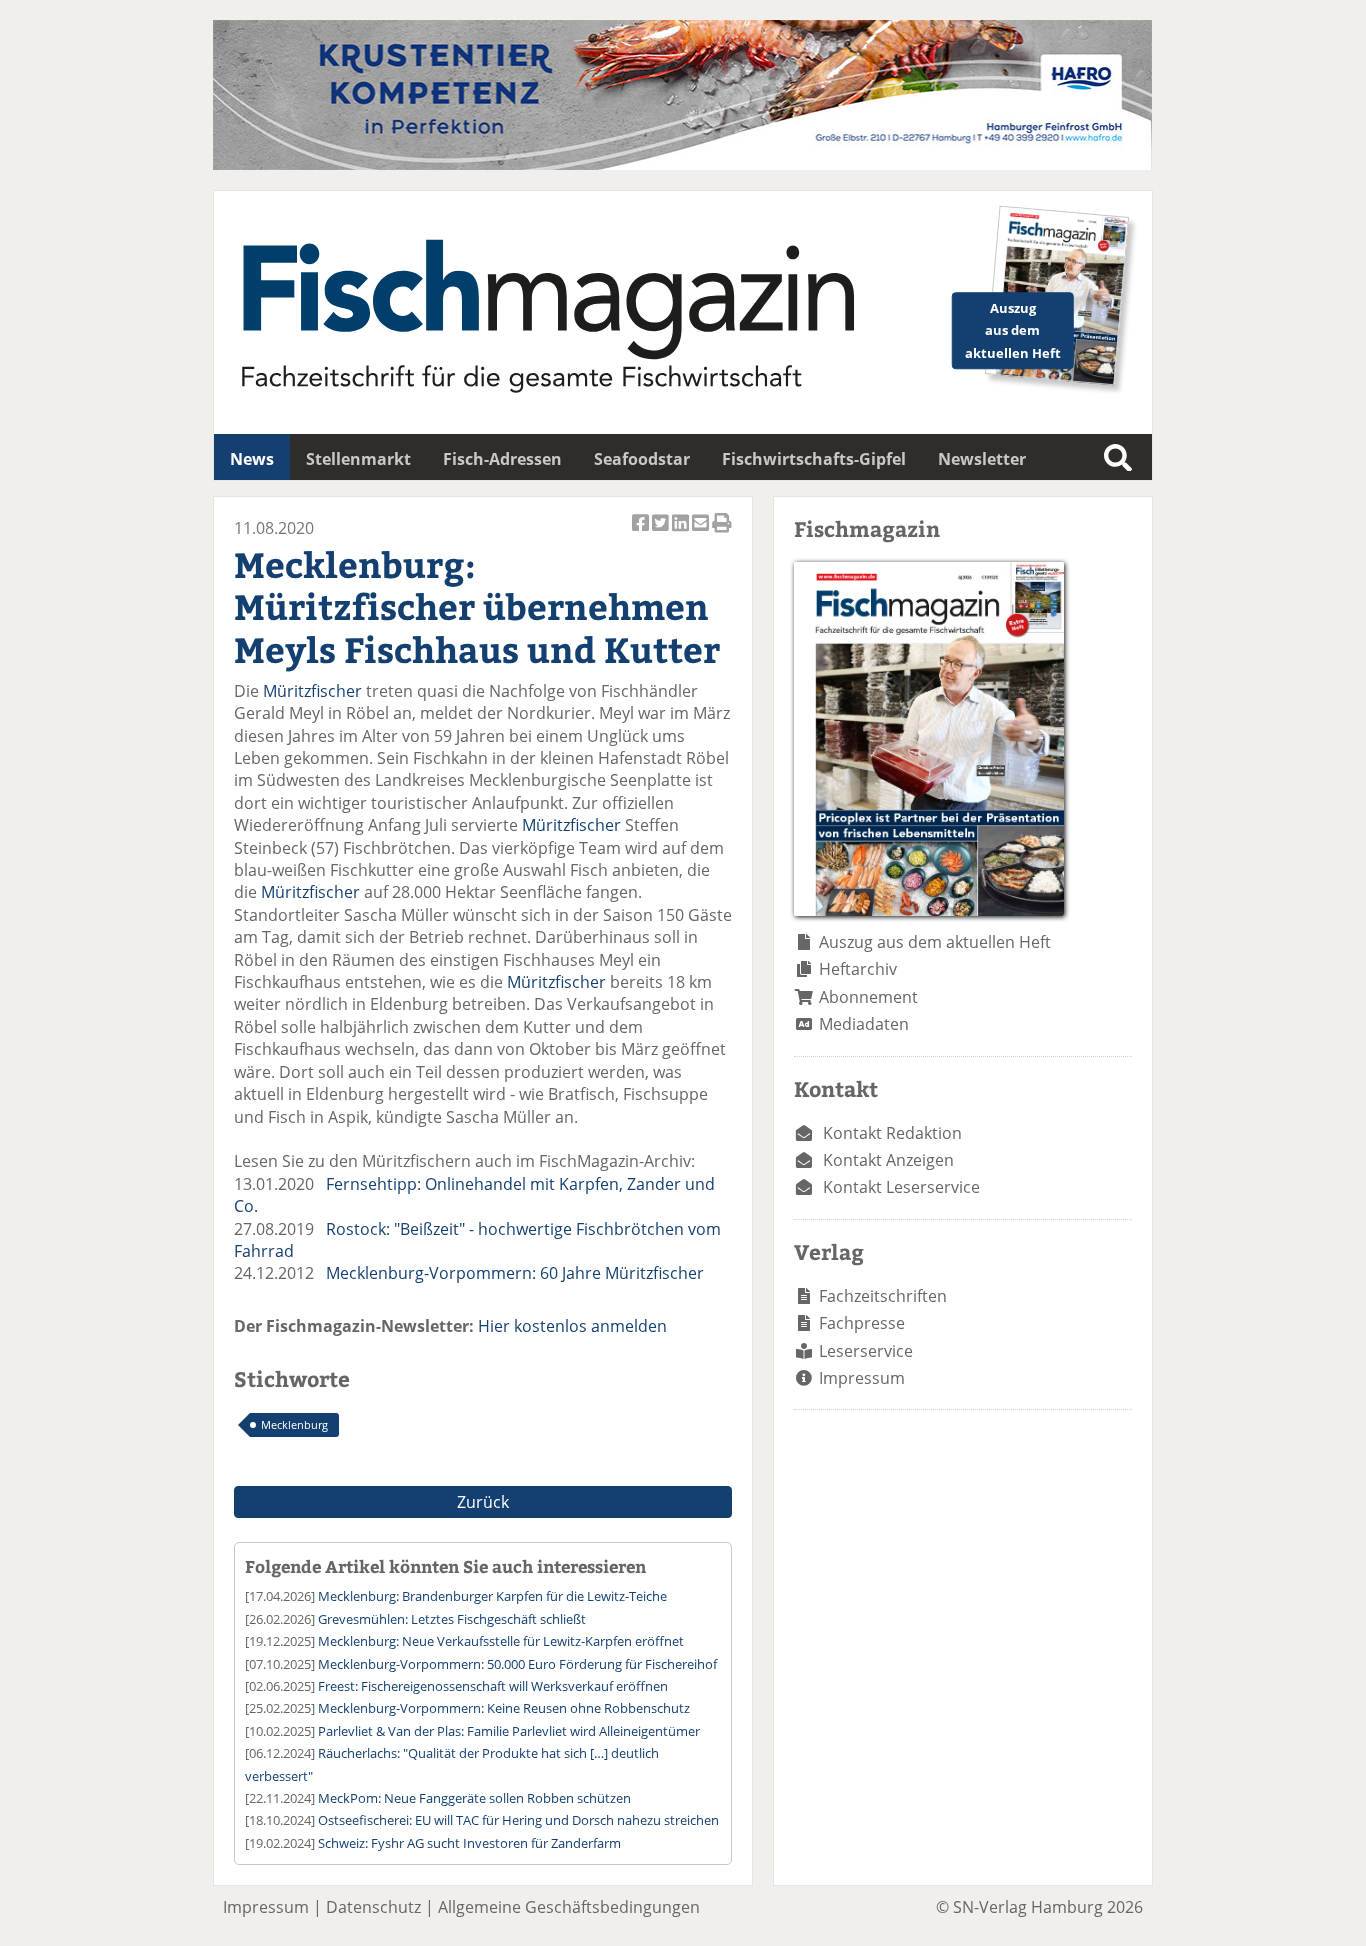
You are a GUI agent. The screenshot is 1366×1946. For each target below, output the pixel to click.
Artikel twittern (662, 533)
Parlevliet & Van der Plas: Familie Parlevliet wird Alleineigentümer (509, 1731)
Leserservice (866, 1351)
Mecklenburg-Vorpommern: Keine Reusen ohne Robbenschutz (504, 1708)
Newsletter (982, 459)
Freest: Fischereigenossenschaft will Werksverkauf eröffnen (493, 1686)
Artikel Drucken (722, 533)
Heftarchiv (858, 969)
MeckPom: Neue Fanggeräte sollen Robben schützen (474, 1798)
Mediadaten (864, 1024)
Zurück (483, 1502)
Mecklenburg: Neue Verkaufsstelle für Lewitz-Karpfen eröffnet (501, 1641)
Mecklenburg (294, 1424)
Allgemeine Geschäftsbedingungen (569, 1907)
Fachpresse (862, 1323)
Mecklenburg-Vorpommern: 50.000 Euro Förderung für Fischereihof (517, 1664)
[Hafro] (682, 164)
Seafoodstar (642, 459)
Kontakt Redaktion (892, 1133)
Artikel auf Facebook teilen (642, 533)
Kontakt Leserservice (901, 1187)
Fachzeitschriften (883, 1296)
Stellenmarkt (358, 459)
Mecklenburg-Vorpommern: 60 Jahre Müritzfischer (515, 1273)
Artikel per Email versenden (702, 533)
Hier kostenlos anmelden (572, 1326)
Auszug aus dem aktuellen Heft (935, 942)
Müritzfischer (312, 691)
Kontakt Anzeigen (888, 1160)
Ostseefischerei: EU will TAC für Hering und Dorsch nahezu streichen (518, 1820)
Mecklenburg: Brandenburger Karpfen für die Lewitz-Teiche (492, 1596)
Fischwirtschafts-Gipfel (814, 459)
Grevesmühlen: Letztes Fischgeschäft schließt (452, 1619)
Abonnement (868, 997)
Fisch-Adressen (502, 459)
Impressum (862, 1378)
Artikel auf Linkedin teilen (682, 533)
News (252, 459)
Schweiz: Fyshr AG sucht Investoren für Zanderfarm (469, 1843)
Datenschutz (373, 1907)
